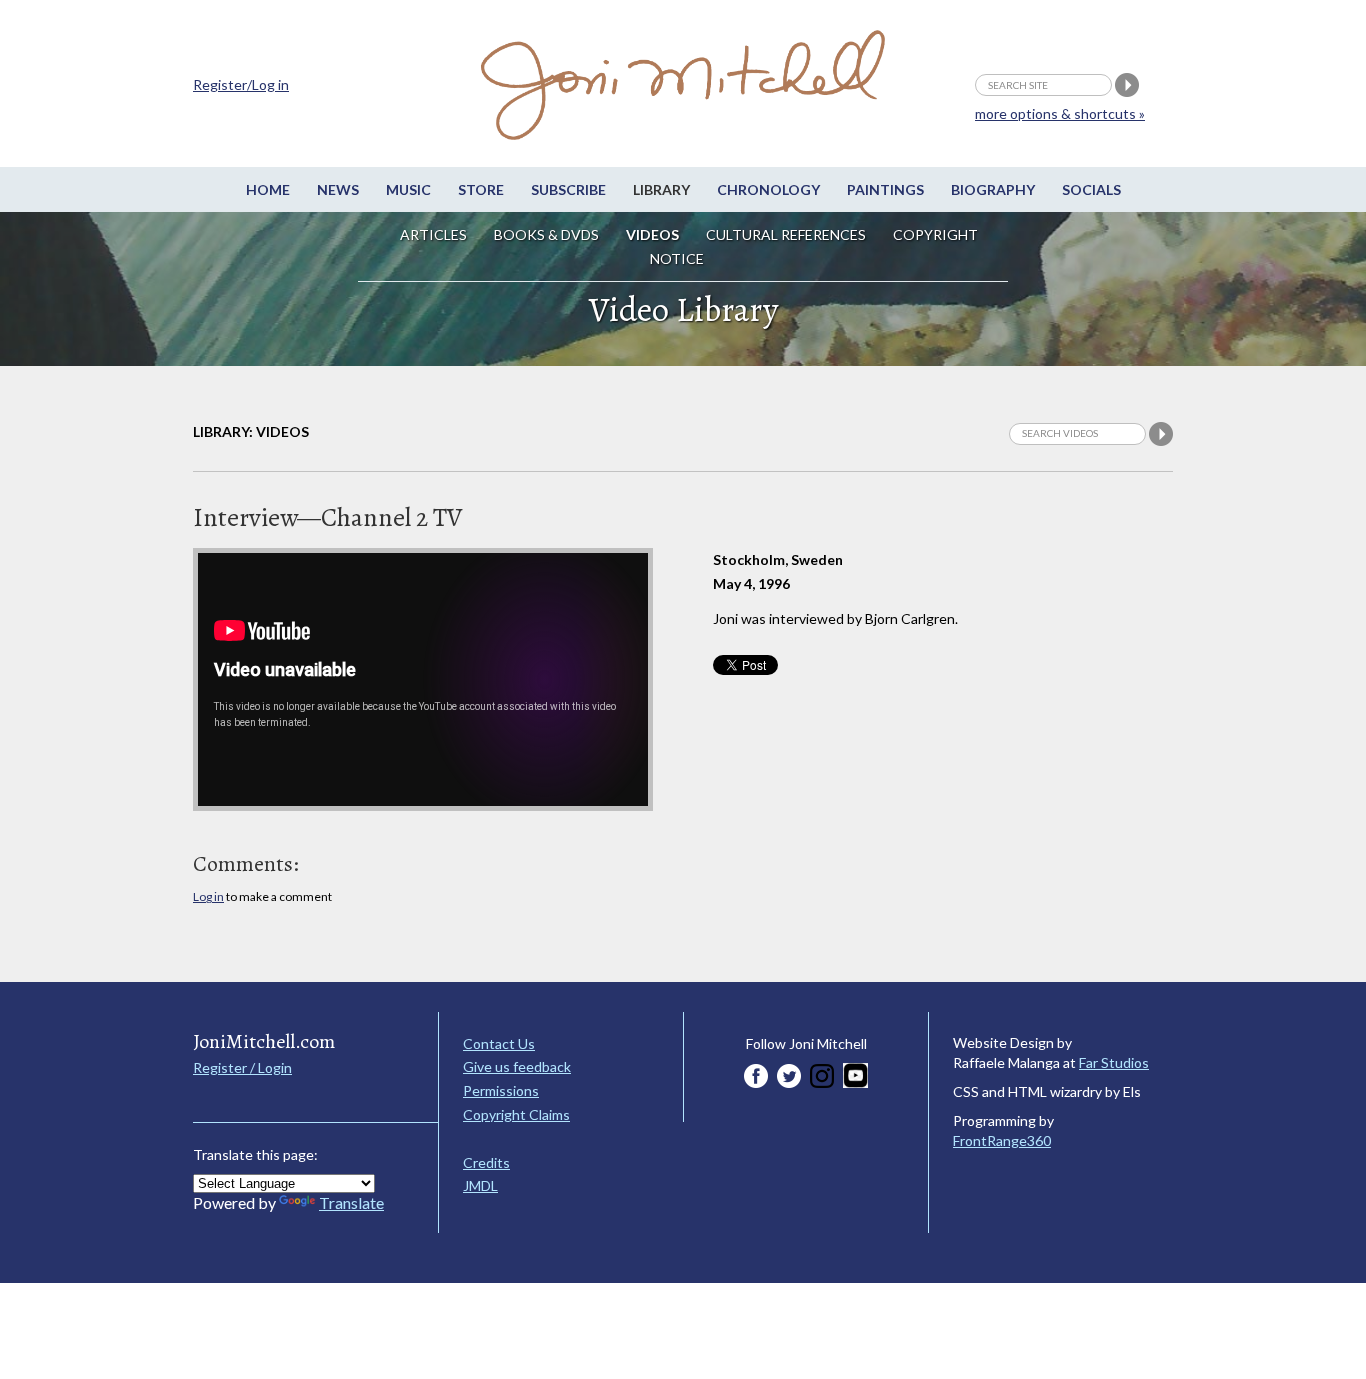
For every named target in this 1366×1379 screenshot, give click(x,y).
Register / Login (242, 1067)
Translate (351, 1202)
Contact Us (499, 1043)
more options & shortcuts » (1060, 113)
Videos (652, 234)
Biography (993, 189)
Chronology (768, 189)
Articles (433, 234)
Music (408, 189)
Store (481, 189)
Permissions (501, 1090)
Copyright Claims (516, 1114)
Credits (486, 1162)
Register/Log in (241, 84)
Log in (208, 896)
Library (661, 189)
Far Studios (1114, 1062)
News (338, 189)
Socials (1091, 189)
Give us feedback (517, 1066)
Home (268, 189)
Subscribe (568, 189)
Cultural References (786, 234)
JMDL (480, 1185)
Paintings (885, 189)
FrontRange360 (1002, 1140)
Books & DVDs (546, 234)
